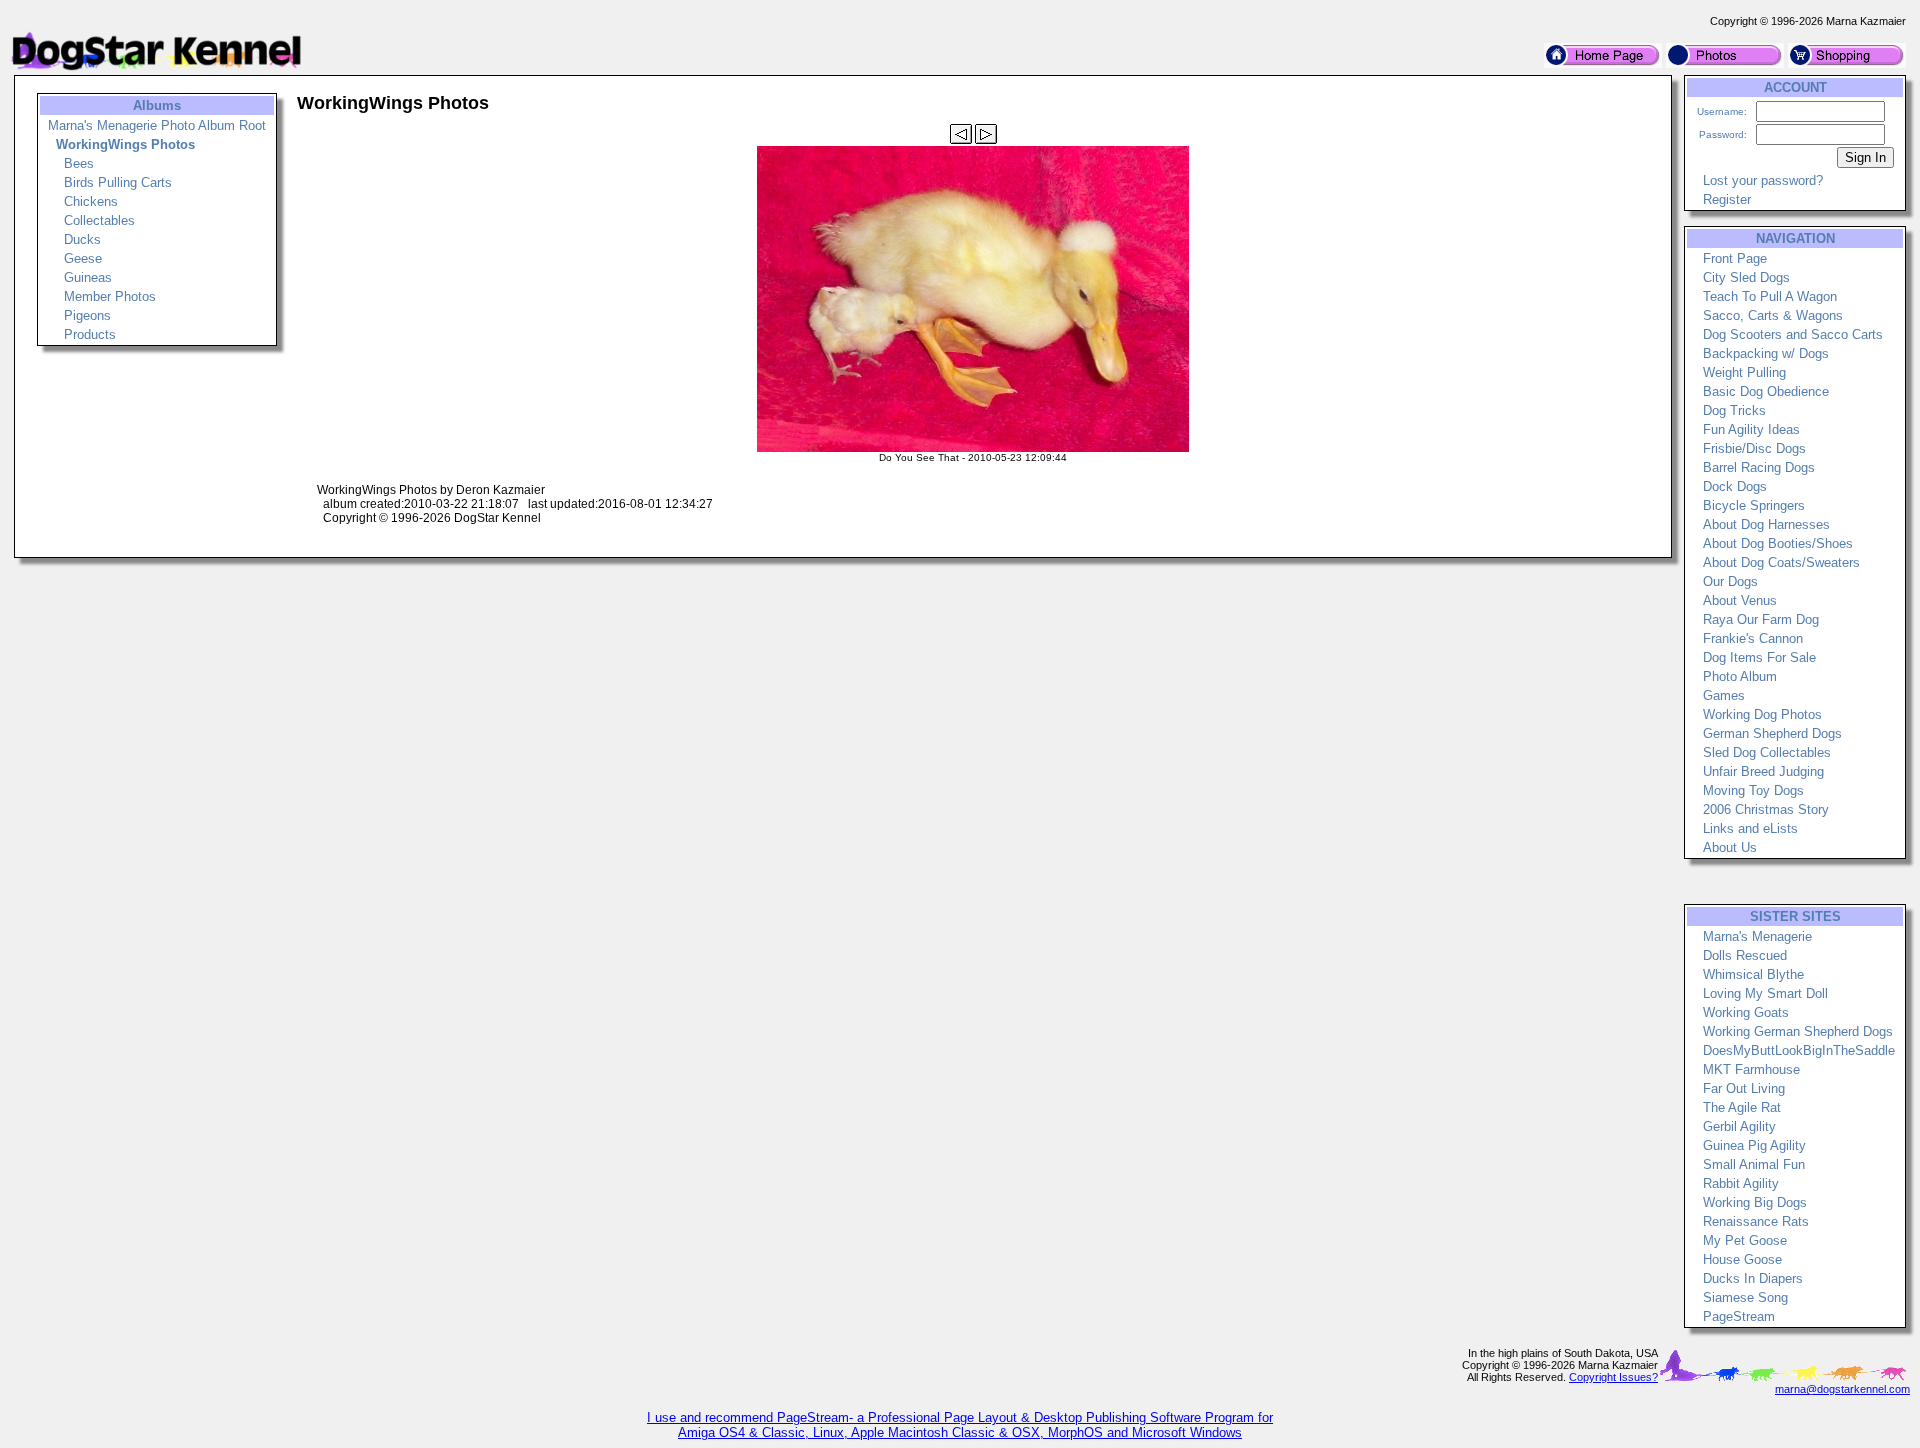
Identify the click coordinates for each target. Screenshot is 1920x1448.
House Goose (1742, 1259)
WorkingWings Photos (125, 144)
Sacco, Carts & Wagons (1773, 315)
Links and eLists (1750, 828)
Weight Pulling (1744, 372)
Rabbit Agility (1741, 1183)
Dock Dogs (1735, 486)
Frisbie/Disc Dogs (1754, 448)
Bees (79, 163)
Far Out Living (1744, 1088)
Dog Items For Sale (1759, 657)
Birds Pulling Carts (118, 182)
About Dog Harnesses (1766, 524)
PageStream (1739, 1316)
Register (1727, 199)
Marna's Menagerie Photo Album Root (157, 125)
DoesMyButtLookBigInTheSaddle (1799, 1050)
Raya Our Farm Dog (1761, 619)
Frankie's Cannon (1753, 638)
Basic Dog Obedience (1766, 391)
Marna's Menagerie (1757, 936)
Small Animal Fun (1754, 1164)
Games (1724, 695)
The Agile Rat (1742, 1107)
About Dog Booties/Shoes (1778, 543)
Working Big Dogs (1755, 1202)
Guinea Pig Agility (1754, 1145)
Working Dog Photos (1762, 714)
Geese (83, 258)
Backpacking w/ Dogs (1766, 353)
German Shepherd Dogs (1772, 733)
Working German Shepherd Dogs (1798, 1031)
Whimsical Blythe (1753, 974)
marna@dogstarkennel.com (1842, 1389)
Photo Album (1740, 676)
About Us (1730, 847)
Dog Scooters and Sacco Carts (1793, 334)
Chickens (91, 201)
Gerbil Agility (1739, 1126)
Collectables (99, 220)
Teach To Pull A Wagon (1770, 296)
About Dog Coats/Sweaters (1781, 562)
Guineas (88, 277)
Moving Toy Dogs (1753, 790)
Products (90, 334)
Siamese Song (1745, 1297)
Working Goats (1746, 1012)
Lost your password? (1763, 180)
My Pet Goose (1745, 1240)
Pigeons (87, 315)
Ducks (82, 239)
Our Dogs (1730, 581)
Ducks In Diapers (1753, 1278)
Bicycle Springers (1754, 505)
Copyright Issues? (1613, 1377)
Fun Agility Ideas (1751, 429)
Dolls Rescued (1745, 955)
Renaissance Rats (1756, 1221)
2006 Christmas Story (1766, 809)
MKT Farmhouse (1751, 1069)
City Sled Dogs (1746, 277)
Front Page (1735, 258)
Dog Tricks (1734, 410)
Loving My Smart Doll (1765, 993)
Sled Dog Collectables (1767, 752)
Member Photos (110, 296)
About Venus (1740, 600)
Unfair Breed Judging (1763, 771)
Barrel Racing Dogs (1759, 467)
